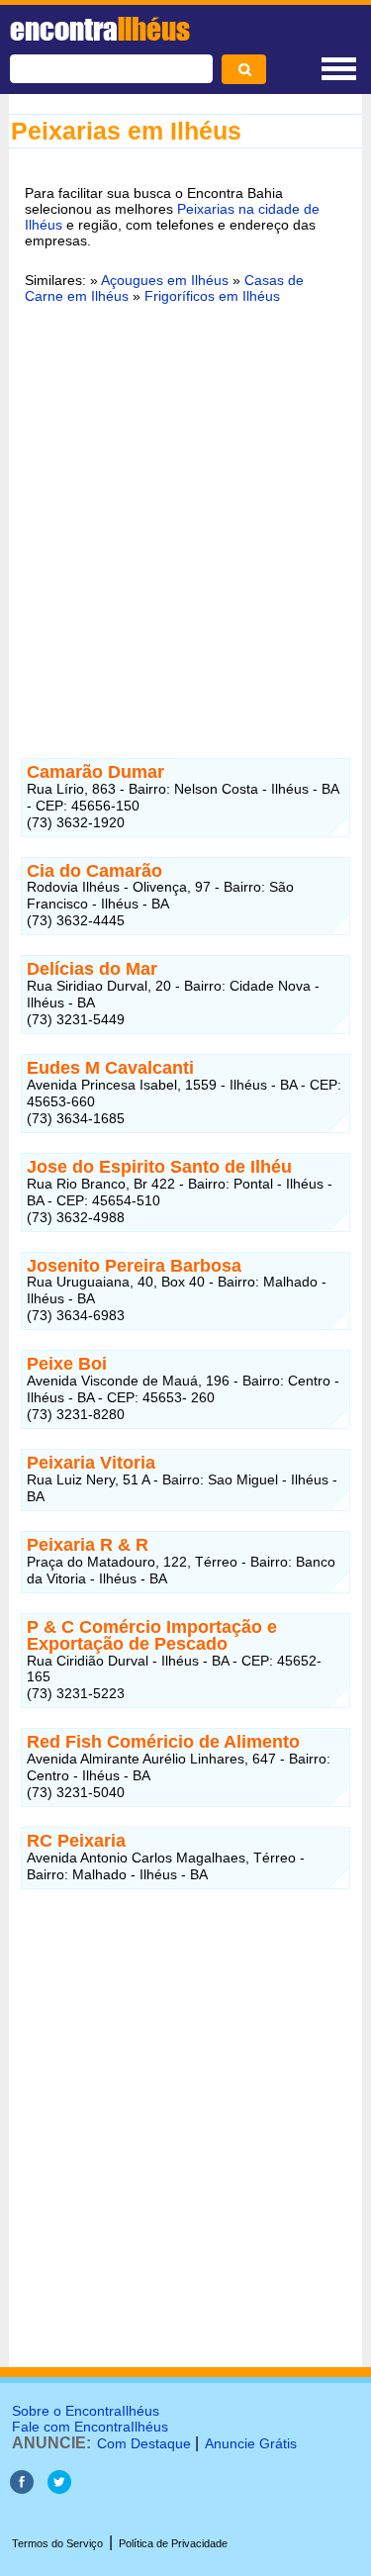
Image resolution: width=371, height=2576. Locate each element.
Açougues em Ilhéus (165, 280)
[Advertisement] (185, 519)
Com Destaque (144, 2443)
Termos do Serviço (57, 2543)
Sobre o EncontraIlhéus (86, 2411)
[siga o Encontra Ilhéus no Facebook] (22, 2488)
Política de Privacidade (173, 2543)
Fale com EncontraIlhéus (90, 2427)
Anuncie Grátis (251, 2443)
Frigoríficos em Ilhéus (212, 296)
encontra (100, 29)
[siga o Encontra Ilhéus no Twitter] (59, 2488)
